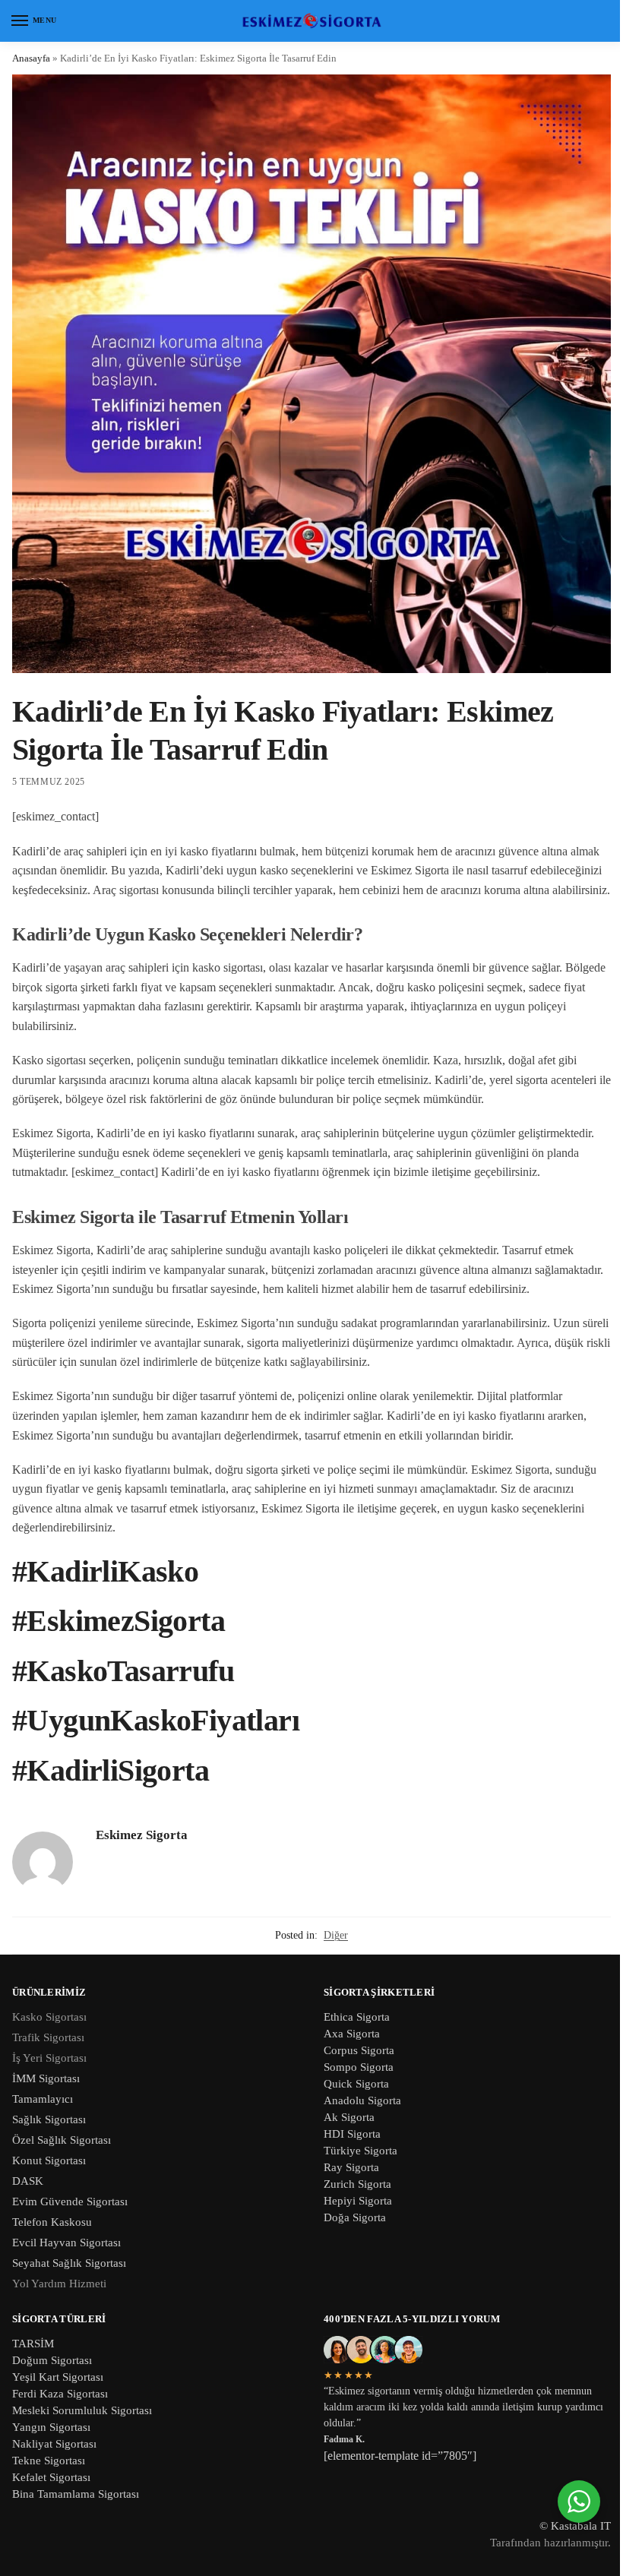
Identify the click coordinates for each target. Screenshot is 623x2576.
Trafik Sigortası (48, 2037)
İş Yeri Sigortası (49, 2058)
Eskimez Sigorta (142, 1835)
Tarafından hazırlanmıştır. (550, 2543)
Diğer (336, 1935)
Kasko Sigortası (49, 2017)
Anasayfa (31, 58)
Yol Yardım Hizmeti (59, 2284)
